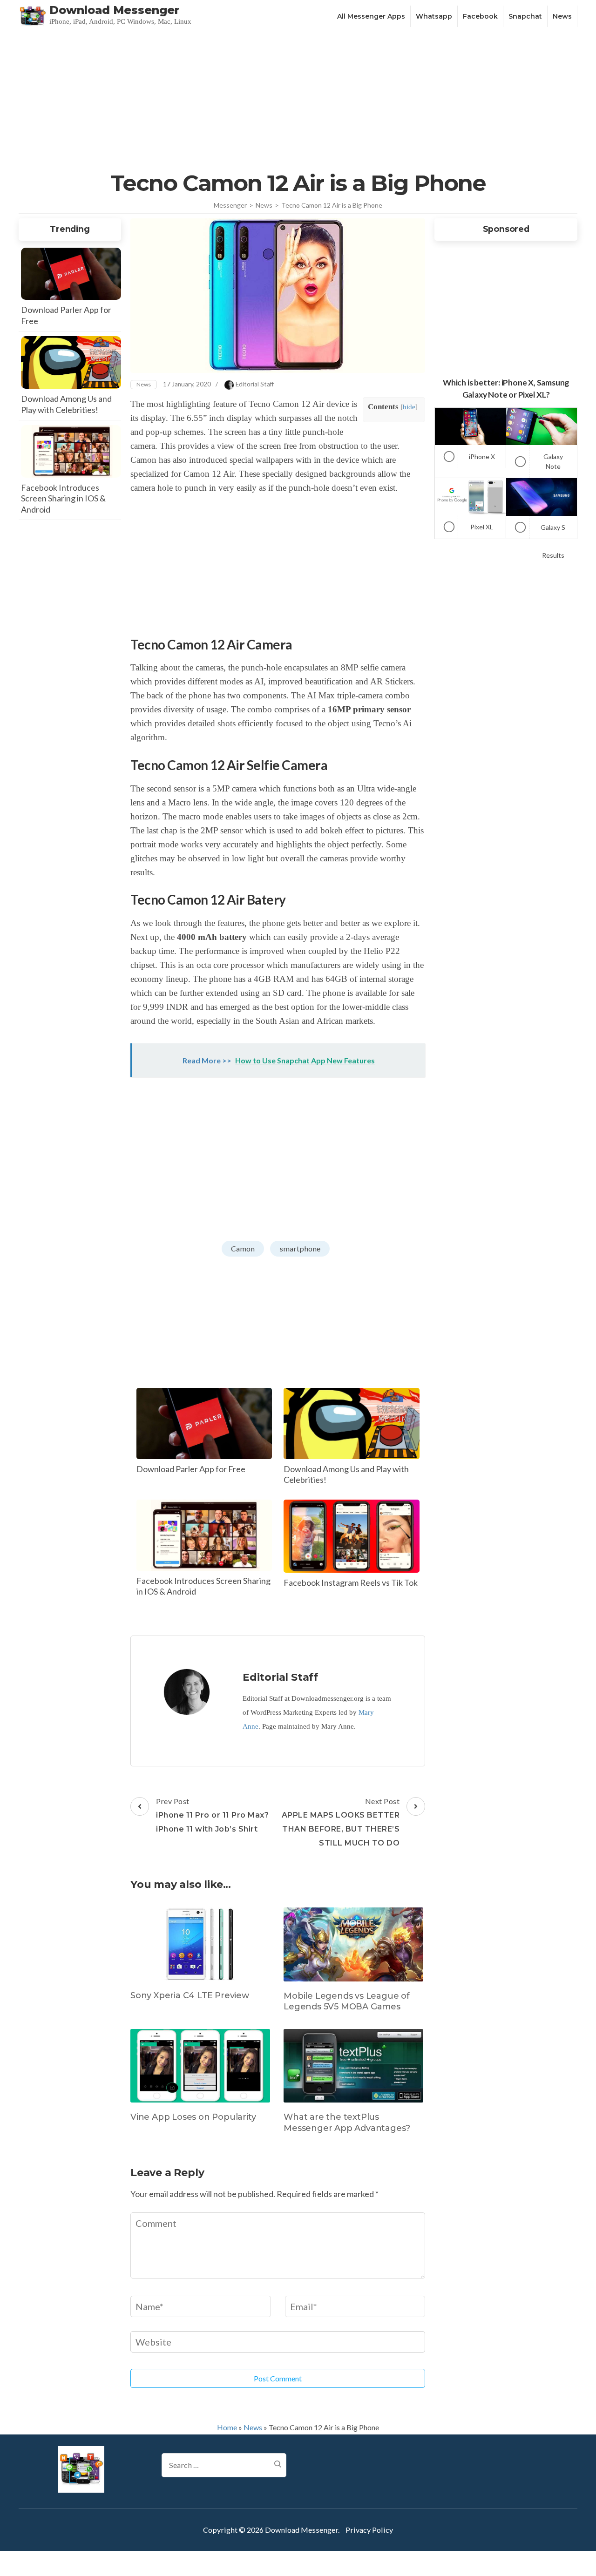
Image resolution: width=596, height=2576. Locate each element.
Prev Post (212, 1815)
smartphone (300, 1248)
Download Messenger (114, 10)
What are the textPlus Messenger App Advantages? (347, 2122)
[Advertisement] (298, 99)
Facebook (480, 16)
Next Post (341, 1822)
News (562, 16)
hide (409, 407)
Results (553, 555)
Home (227, 2427)
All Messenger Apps (371, 16)
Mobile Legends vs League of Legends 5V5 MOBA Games (347, 2001)
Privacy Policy (369, 2530)
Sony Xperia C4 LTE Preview (190, 1995)
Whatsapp (434, 16)
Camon (243, 1248)
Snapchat (525, 16)
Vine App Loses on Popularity (193, 2117)
